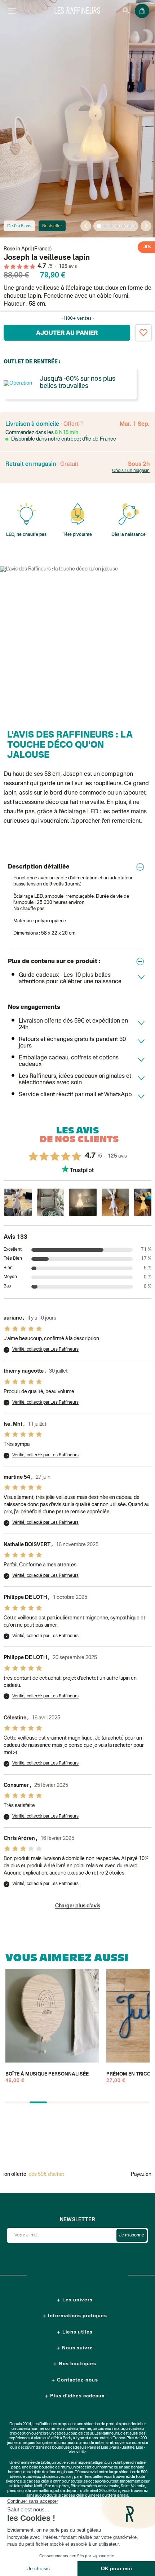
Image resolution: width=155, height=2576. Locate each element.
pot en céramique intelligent (81, 2463)
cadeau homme (30, 2429)
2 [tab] (105, 226)
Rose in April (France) (28, 249)
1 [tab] (99, 226)
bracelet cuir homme (95, 2468)
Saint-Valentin (133, 2486)
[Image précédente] (86, 226)
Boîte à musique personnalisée (47, 2074)
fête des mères (84, 2486)
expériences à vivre (26, 2438)
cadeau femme (78, 2429)
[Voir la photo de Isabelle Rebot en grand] (50, 1202)
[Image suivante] (146, 226)
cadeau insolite (111, 2429)
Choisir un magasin (131, 471)
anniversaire (109, 2486)
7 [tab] (136, 226)
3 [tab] (111, 226)
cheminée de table (34, 2463)
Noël (38, 2486)
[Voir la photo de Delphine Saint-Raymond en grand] (83, 1202)
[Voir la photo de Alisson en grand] (18, 1202)
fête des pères (57, 2486)
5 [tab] (124, 226)
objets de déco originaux (52, 2472)
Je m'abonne (132, 2235)
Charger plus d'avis (78, 1906)
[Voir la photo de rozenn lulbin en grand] (115, 1202)
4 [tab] (118, 226)
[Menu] (12, 11)
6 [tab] (130, 226)
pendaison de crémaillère (30, 2491)
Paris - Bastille (122, 2448)
